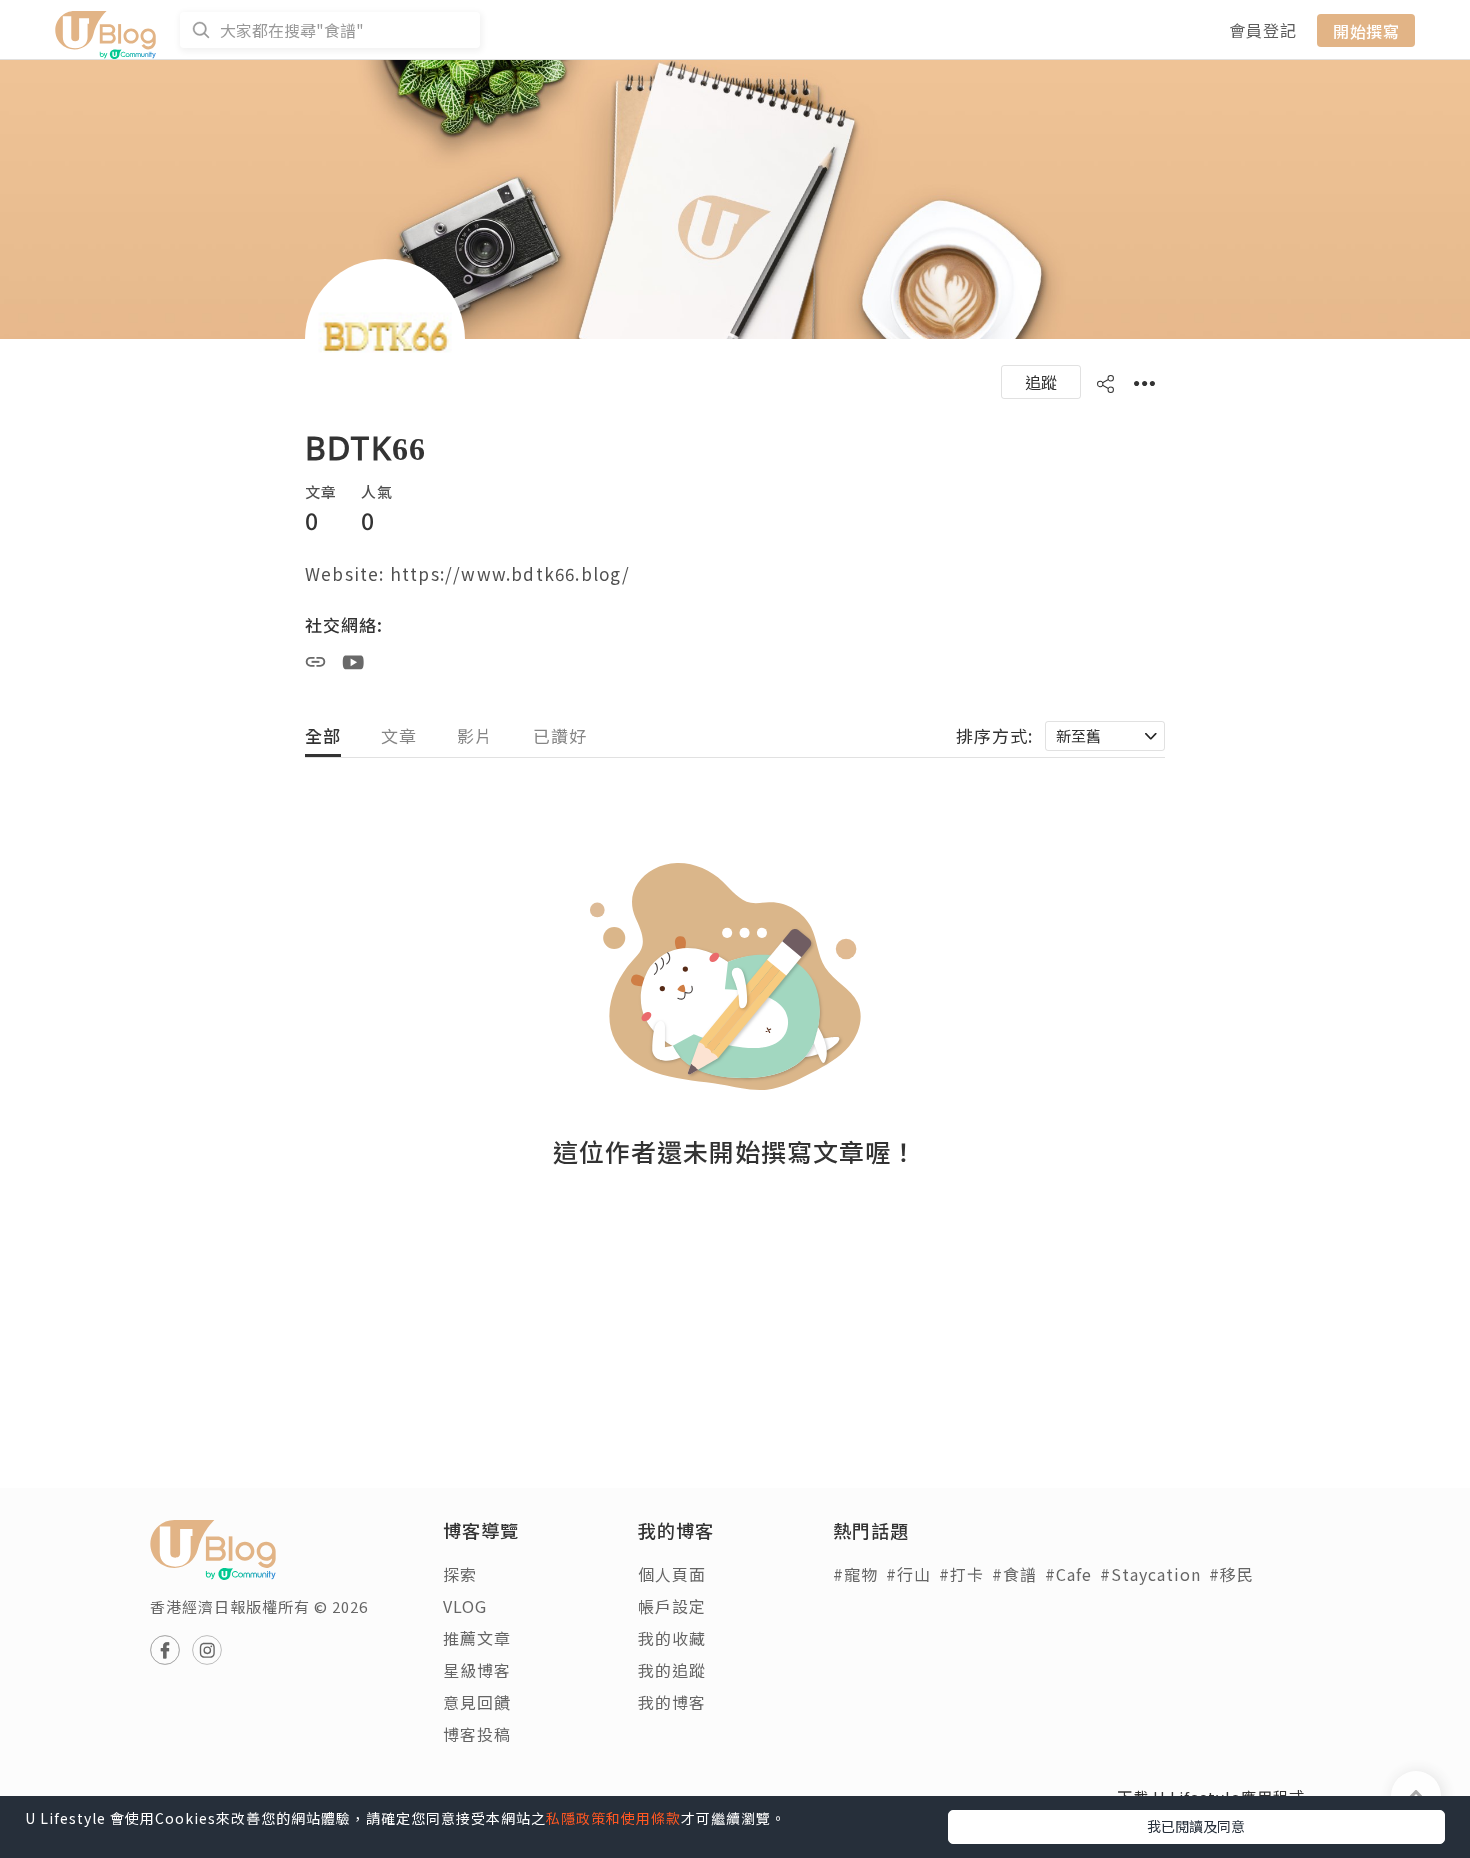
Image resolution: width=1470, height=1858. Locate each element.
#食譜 (1014, 1574)
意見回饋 (477, 1702)
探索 (460, 1574)
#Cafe (1068, 1574)
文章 (399, 735)
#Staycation (1150, 1574)
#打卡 (961, 1574)
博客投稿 (477, 1734)
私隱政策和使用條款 (613, 1818)
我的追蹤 (672, 1670)
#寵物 (855, 1574)
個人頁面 (672, 1574)
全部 (323, 735)
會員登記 (1263, 30)
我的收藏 (672, 1638)
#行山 (908, 1574)
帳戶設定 (672, 1606)
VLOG (465, 1606)
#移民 (1231, 1574)
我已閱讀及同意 (1196, 1826)
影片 (475, 735)
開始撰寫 (1366, 30)
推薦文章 (477, 1638)
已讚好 (560, 735)
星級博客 (477, 1670)
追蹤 (1041, 382)
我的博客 (672, 1702)
